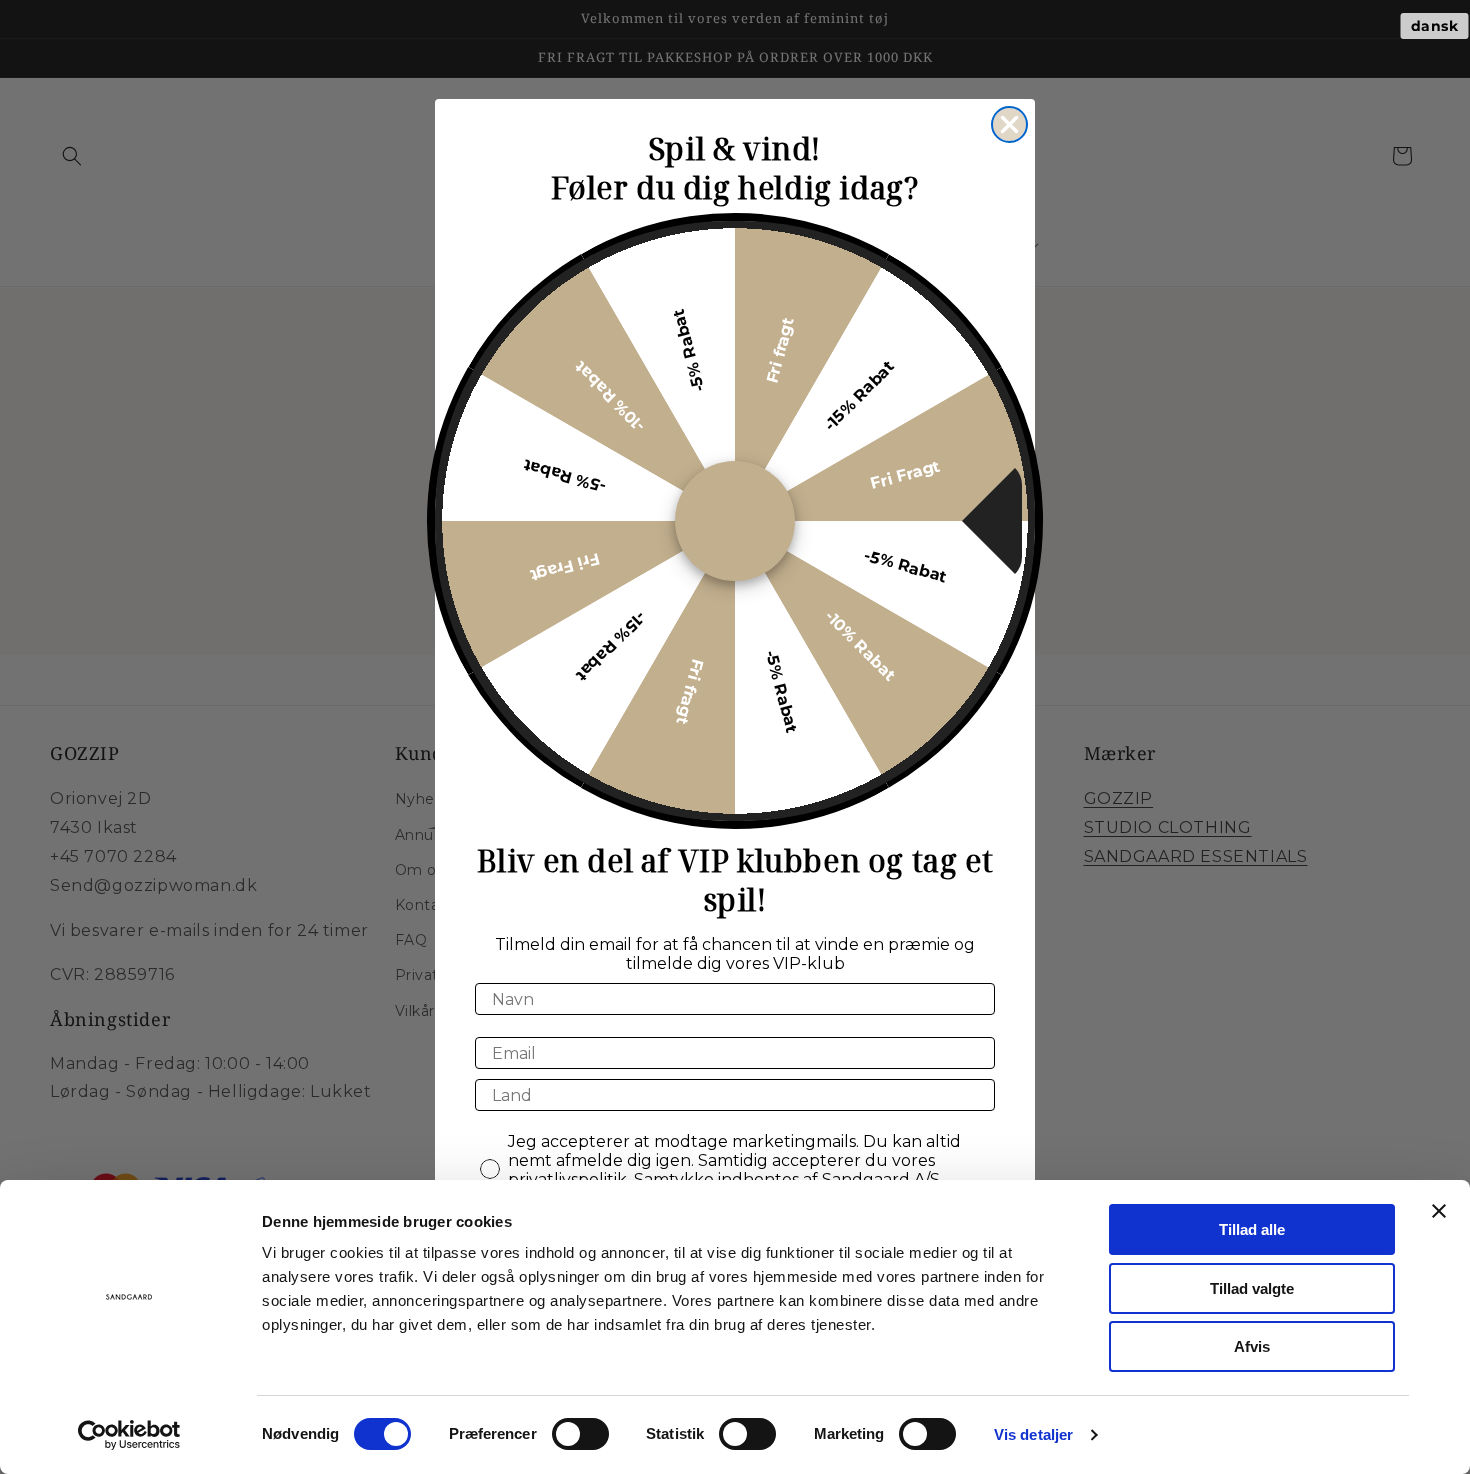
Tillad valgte (1252, 1288)
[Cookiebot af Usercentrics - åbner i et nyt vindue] (129, 1435)
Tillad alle (1252, 1229)
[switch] (580, 1434)
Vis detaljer (1033, 1434)
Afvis (1252, 1346)
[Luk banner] (1439, 1211)
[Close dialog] (1009, 124)
